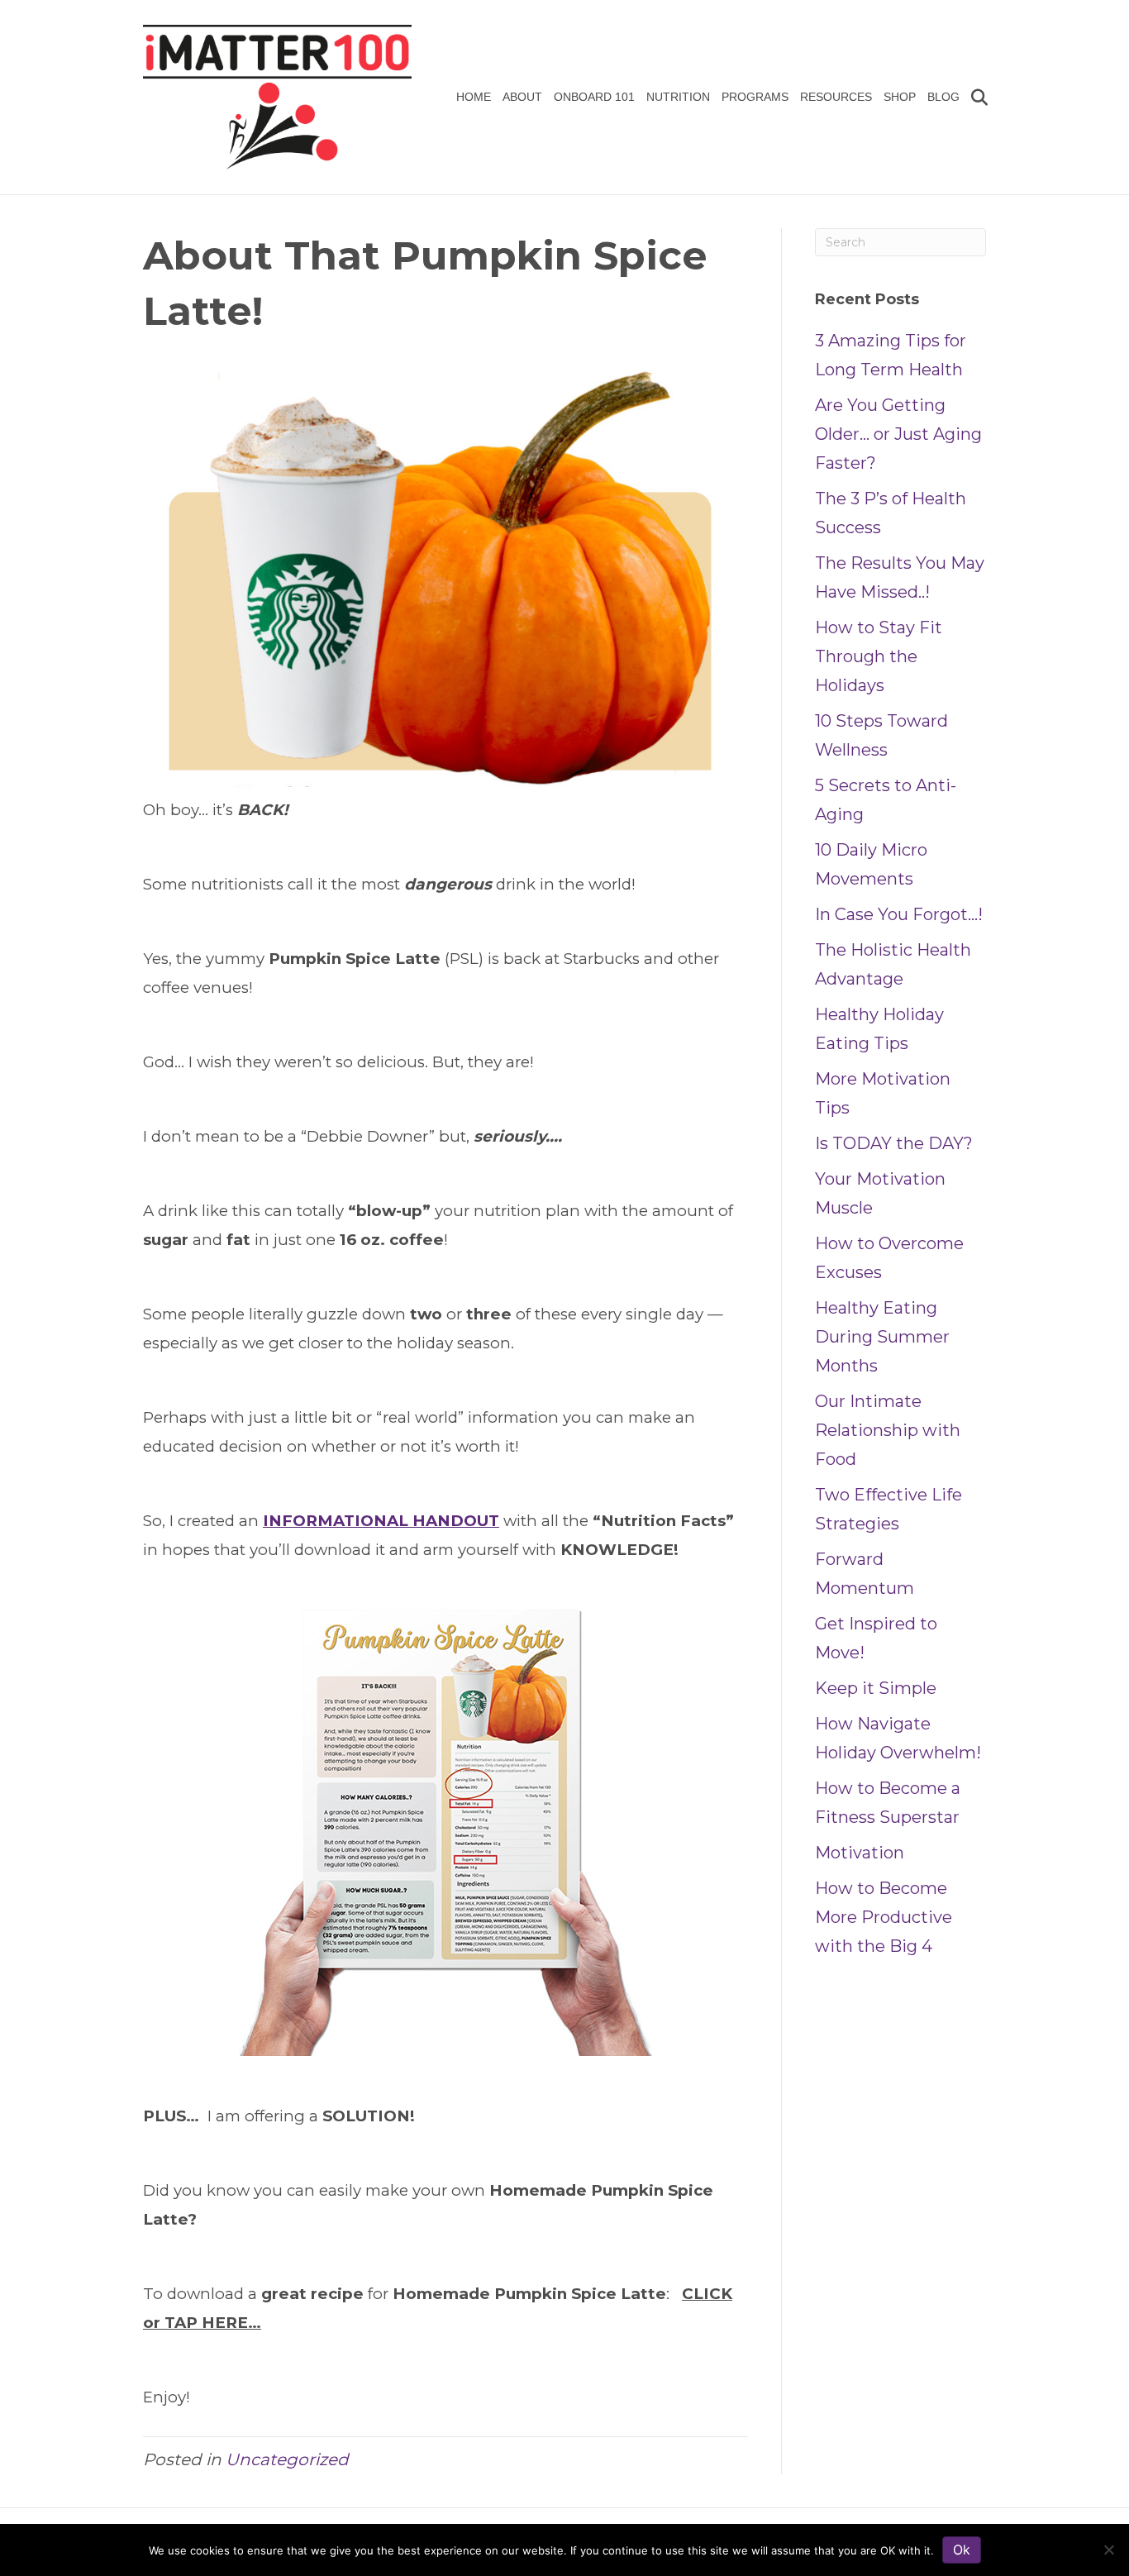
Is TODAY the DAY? (894, 1143)
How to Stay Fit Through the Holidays (879, 656)
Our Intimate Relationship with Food (888, 1430)
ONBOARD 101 (594, 97)
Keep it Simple (876, 1688)
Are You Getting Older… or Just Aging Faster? (898, 434)
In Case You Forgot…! (899, 914)
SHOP (900, 97)
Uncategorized (287, 2459)
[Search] (976, 98)
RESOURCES (836, 97)
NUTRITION (678, 97)
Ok (962, 2550)
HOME (474, 97)
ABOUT (522, 97)
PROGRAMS (755, 97)
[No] (1108, 2550)
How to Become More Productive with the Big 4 (884, 1917)
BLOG (943, 97)
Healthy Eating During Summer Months (882, 1337)
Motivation (860, 1853)
